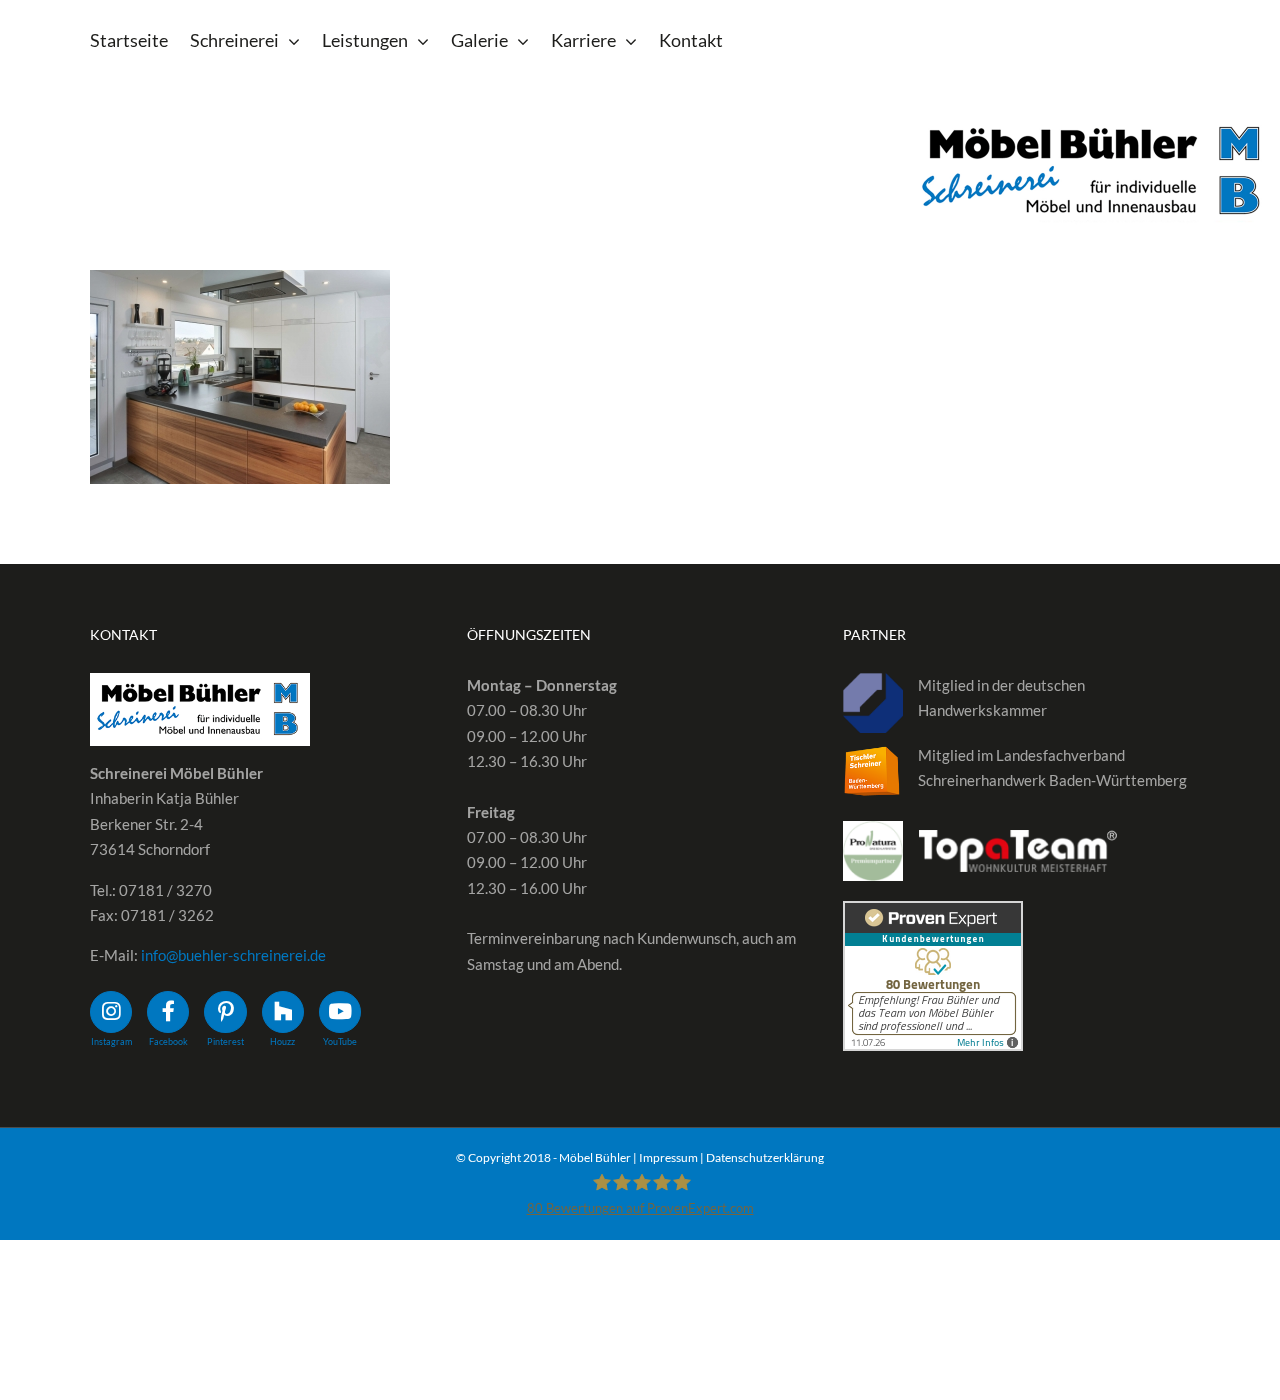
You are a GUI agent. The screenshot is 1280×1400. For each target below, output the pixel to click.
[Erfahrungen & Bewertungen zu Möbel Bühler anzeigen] (933, 913)
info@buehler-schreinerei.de (233, 955)
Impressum (668, 1157)
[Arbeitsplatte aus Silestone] (240, 377)
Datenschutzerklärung (765, 1157)
